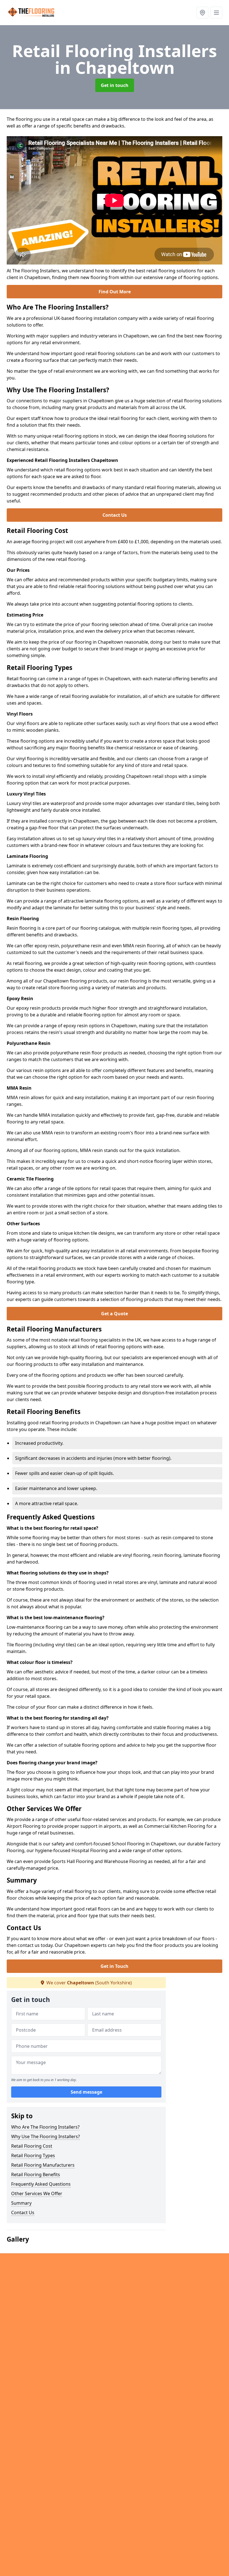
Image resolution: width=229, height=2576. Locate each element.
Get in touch (115, 85)
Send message (86, 2092)
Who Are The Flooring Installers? (45, 2127)
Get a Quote (115, 1314)
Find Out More (115, 292)
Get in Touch (115, 1966)
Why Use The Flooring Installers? (46, 2136)
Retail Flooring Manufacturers (43, 2165)
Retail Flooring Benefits (36, 2174)
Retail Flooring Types (33, 2155)
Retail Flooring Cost (32, 2146)
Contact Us (115, 515)
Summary (21, 2203)
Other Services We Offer (37, 2194)
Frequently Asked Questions (41, 2184)
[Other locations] (202, 13)
